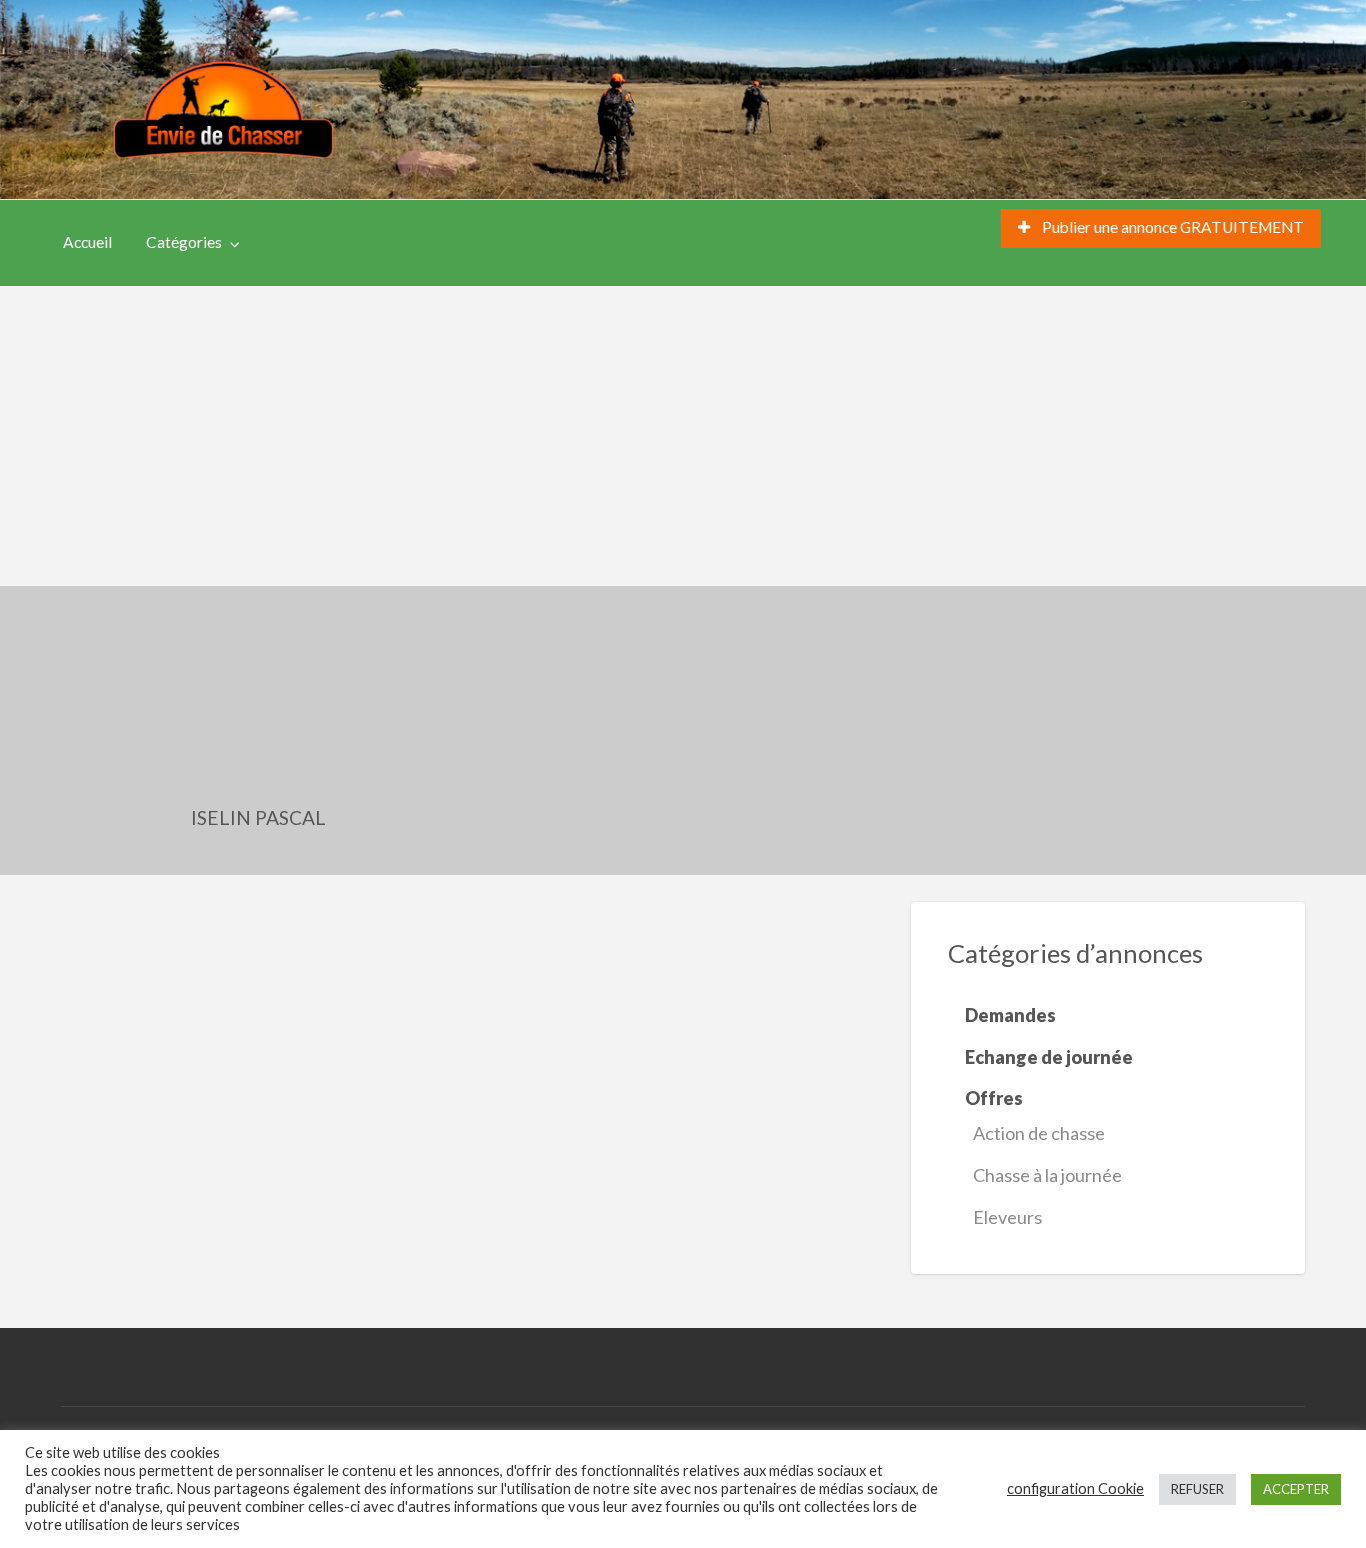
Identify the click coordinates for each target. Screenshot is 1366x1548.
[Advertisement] (683, 436)
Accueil (87, 242)
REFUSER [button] (1197, 1489)
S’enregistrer (344, 241)
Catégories (184, 242)
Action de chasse (1039, 1133)
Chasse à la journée (1047, 1175)
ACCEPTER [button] (1296, 1489)
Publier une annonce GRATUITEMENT (1171, 227)
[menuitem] (1161, 228)
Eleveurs (1007, 1217)
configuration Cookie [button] (1075, 1488)
